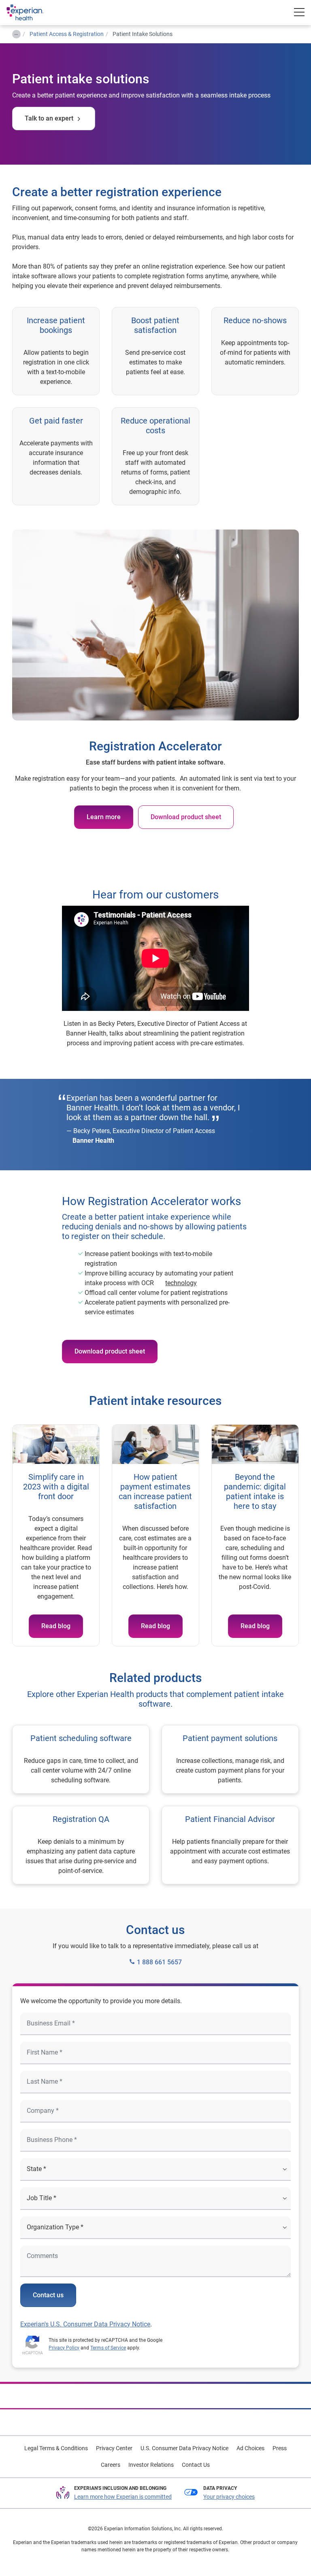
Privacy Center (114, 2448)
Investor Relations (151, 2465)
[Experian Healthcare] (33, 13)
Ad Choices (250, 2448)
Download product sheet (186, 817)
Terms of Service (108, 2348)
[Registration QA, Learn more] (81, 1845)
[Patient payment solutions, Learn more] (230, 1759)
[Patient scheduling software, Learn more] (81, 1759)
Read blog (56, 1626)
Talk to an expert (49, 118)
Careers (111, 2465)
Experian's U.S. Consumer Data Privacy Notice (85, 2324)
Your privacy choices (229, 2497)
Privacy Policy (64, 2348)
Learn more (104, 817)
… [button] (16, 33)
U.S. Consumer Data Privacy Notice (184, 2448)
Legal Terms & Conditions (56, 2448)
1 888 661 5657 (159, 1962)
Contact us (48, 2295)
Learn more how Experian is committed (123, 2497)
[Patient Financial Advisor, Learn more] (230, 1845)
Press (280, 2448)
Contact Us (196, 2465)
